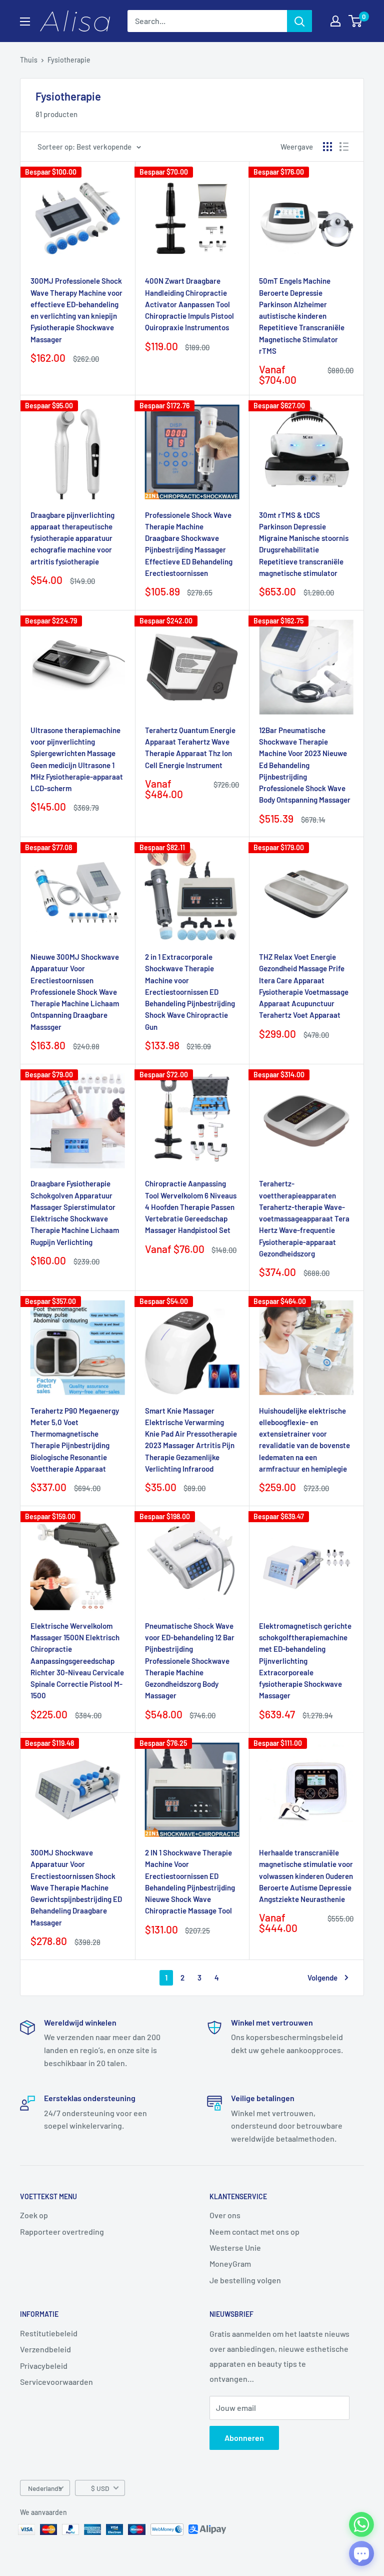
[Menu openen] (25, 22)
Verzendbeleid (45, 2349)
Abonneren (244, 2438)
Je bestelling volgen (245, 2280)
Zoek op (34, 2215)
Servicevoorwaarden (56, 2382)
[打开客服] (361, 2553)
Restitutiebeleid (49, 2333)
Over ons (225, 2215)
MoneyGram (230, 2264)
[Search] (299, 21)
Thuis (29, 60)
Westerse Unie (235, 2247)
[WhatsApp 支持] (361, 2524)
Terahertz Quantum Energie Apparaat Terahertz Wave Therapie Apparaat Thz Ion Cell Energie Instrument (190, 748)
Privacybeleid (44, 2366)
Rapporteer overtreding (62, 2231)
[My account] (335, 21)
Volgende (322, 1978)
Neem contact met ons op (254, 2231)
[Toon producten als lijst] (344, 147)
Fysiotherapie (69, 60)
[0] (356, 21)
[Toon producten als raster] (327, 147)
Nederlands (45, 2488)
